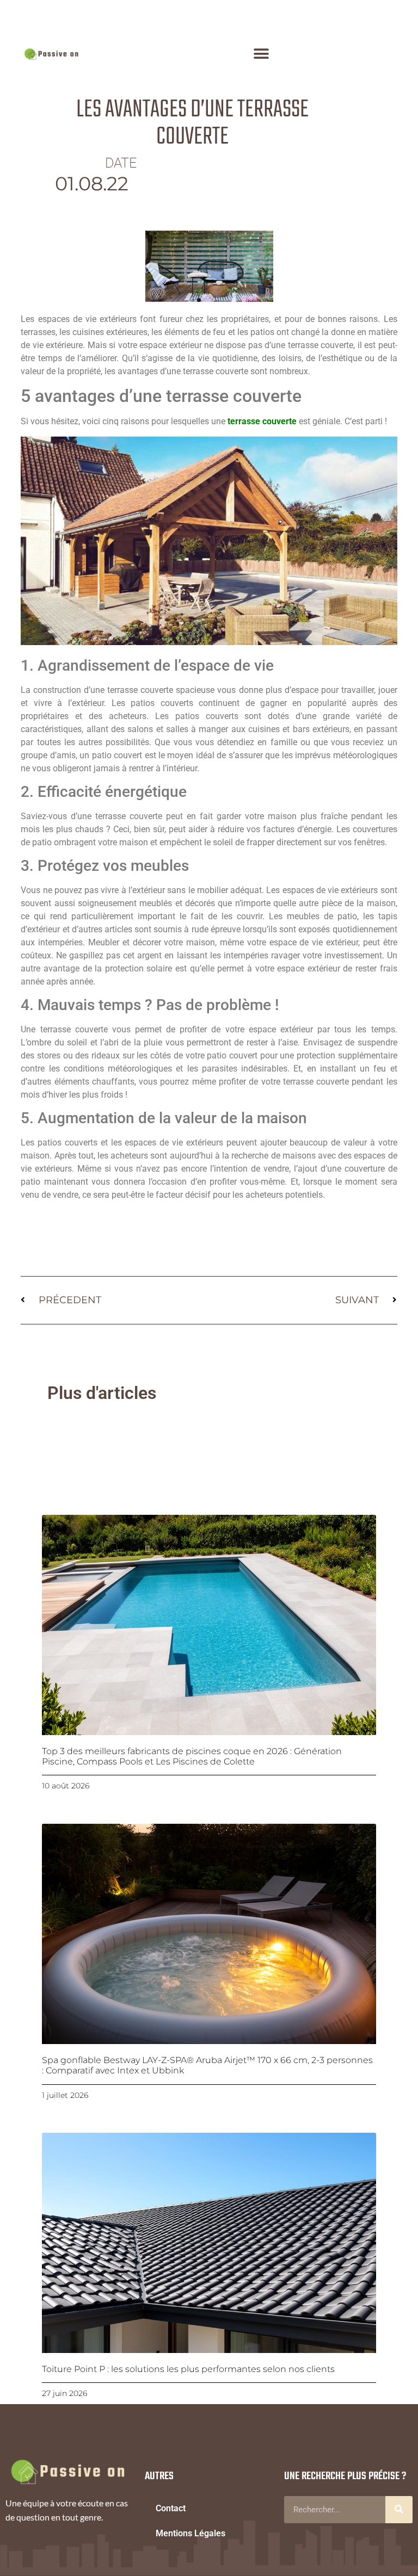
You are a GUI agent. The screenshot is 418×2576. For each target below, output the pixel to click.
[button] (261, 54)
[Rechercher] (399, 2510)
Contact (171, 2508)
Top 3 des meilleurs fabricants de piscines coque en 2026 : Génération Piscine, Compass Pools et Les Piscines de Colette (192, 1756)
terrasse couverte (262, 421)
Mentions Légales (190, 2533)
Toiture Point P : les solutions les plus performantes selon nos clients (188, 2369)
